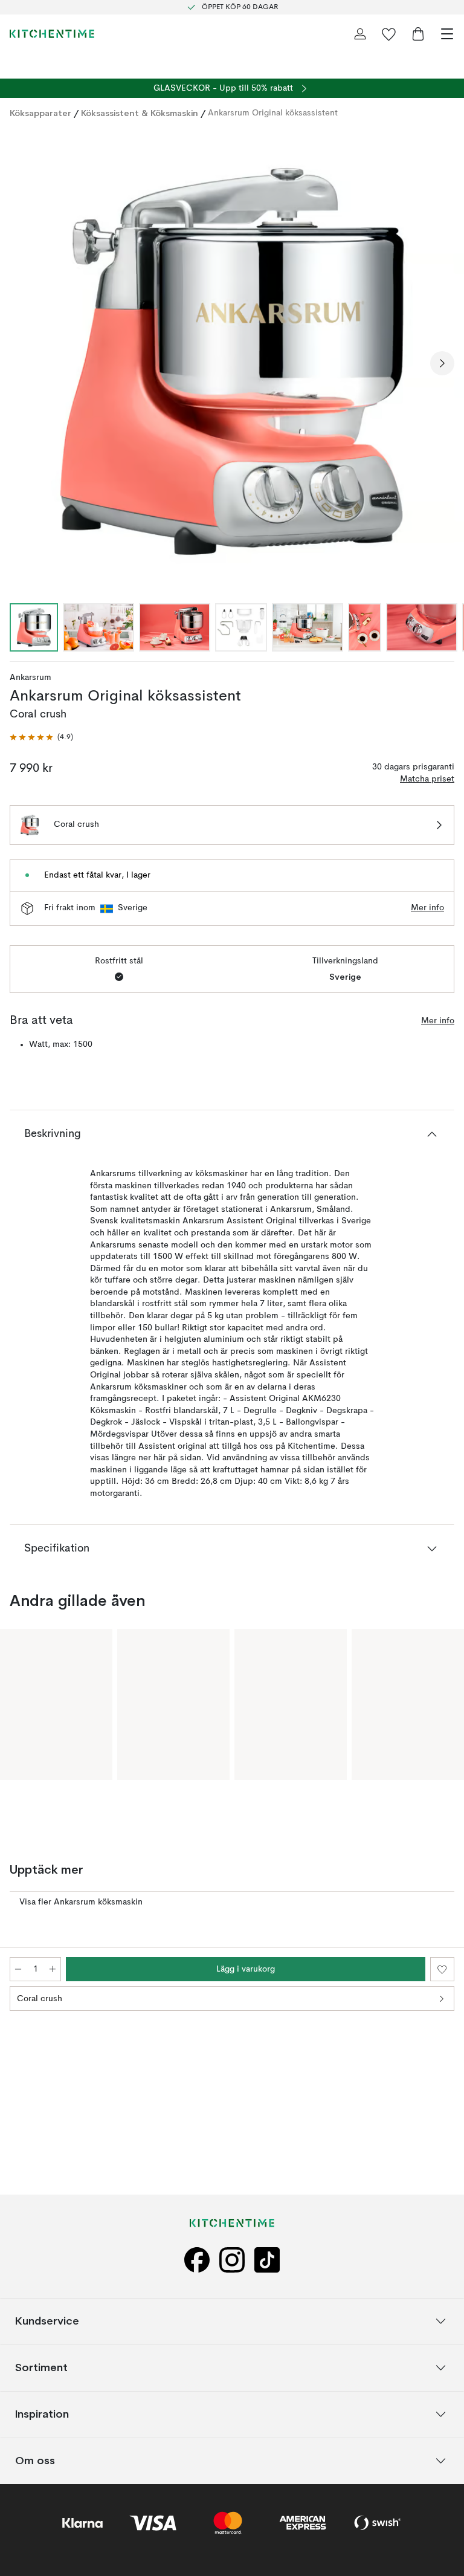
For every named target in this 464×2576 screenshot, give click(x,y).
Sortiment (41, 2367)
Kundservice (47, 2321)
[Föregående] (22, 363)
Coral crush (40, 1999)
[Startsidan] (52, 34)
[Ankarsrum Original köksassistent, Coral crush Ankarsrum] (232, 361)
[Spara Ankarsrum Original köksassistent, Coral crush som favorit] (442, 1969)
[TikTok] (267, 2260)
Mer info (427, 908)
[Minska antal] (18, 1969)
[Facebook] (197, 2260)
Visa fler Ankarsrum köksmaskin (81, 1902)
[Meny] (447, 34)
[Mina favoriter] (389, 34)
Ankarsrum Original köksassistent (273, 113)
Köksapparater (40, 113)
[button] (41, 738)
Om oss (35, 2460)
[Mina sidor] (360, 34)
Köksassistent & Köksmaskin (140, 113)
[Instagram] (232, 2260)
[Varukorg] (418, 34)
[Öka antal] (53, 1969)
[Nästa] (442, 363)
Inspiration (42, 2414)
